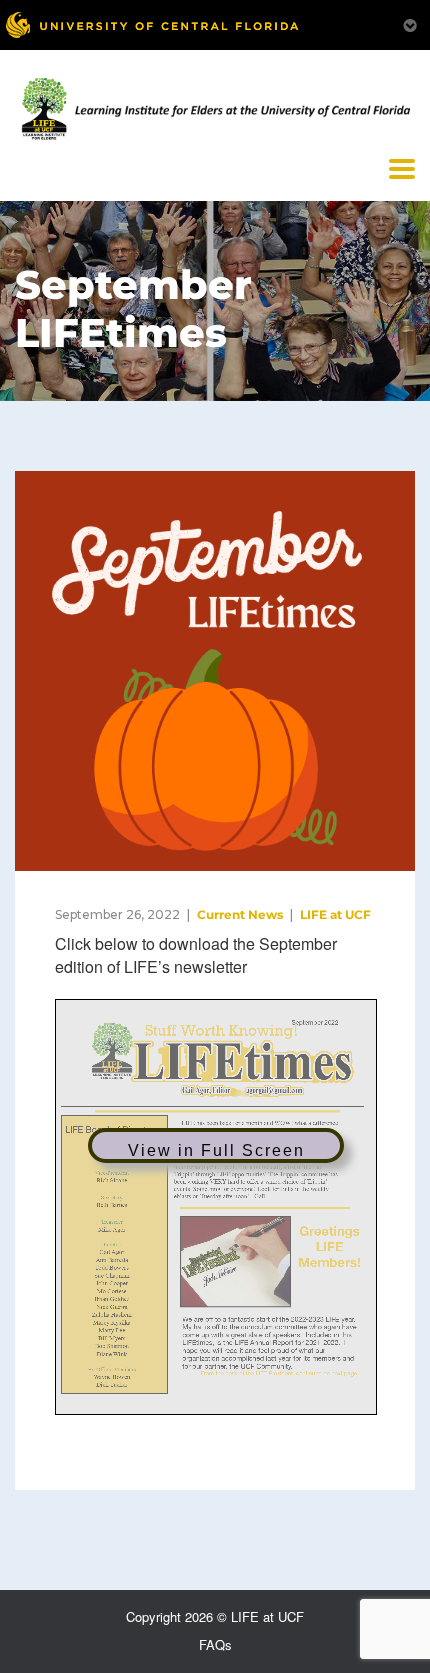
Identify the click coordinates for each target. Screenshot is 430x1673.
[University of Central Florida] (152, 24)
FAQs (215, 1644)
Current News (240, 914)
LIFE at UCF (335, 914)
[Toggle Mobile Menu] (410, 23)
